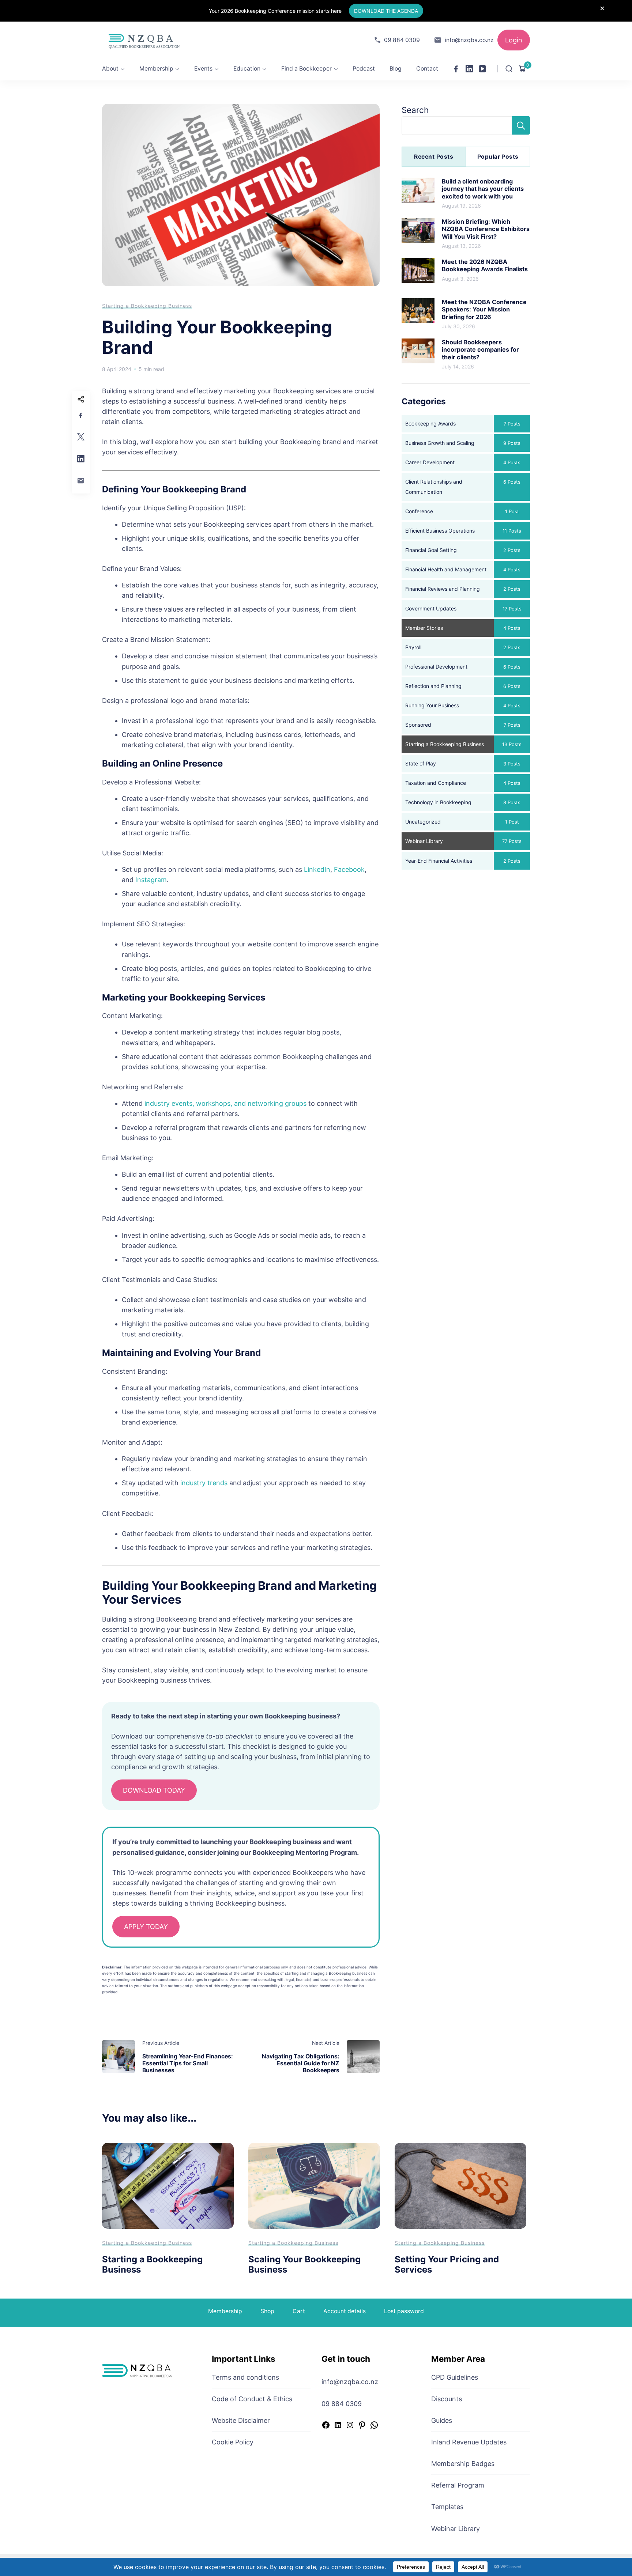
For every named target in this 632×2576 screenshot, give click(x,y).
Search (415, 110)
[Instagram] (350, 2426)
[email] (81, 481)
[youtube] (482, 69)
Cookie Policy (233, 2442)
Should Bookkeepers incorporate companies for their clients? (480, 350)
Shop (267, 2311)
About (110, 69)
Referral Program (458, 2485)
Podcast (364, 69)
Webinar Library (456, 2529)
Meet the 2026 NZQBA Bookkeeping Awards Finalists (485, 265)
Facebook (349, 869)
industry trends (204, 1483)
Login (514, 40)
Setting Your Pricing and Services (447, 2265)
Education (247, 69)
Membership (156, 69)
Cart (299, 2311)
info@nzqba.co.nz (469, 40)
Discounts (447, 2399)
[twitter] (81, 437)
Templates (447, 2507)
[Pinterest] (362, 2426)
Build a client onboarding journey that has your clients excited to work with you (483, 189)
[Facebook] (326, 2426)
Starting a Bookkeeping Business (147, 306)
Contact (427, 69)
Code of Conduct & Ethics (252, 2399)
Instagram (151, 880)
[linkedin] (469, 69)
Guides (442, 2420)
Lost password (404, 2311)
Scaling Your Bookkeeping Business (304, 2265)
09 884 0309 (402, 40)
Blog (396, 69)
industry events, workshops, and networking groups (225, 1103)
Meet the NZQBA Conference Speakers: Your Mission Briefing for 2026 (484, 309)
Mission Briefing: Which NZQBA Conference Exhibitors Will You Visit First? (486, 229)
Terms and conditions (245, 2377)
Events (203, 69)
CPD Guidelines (455, 2377)
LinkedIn (317, 869)
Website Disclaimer (241, 2420)
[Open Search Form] (509, 69)
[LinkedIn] (338, 2426)
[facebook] (456, 69)
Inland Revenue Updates (469, 2442)
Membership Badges (463, 2464)
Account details (345, 2311)
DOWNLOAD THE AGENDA (386, 11)
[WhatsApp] (374, 2426)
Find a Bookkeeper (306, 69)
